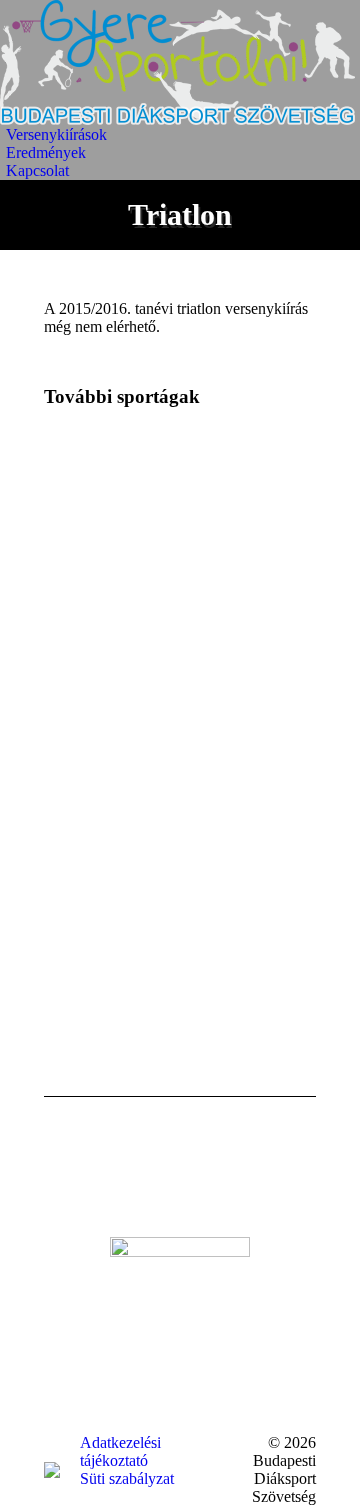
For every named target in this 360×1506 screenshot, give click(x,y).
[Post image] (99, 483)
